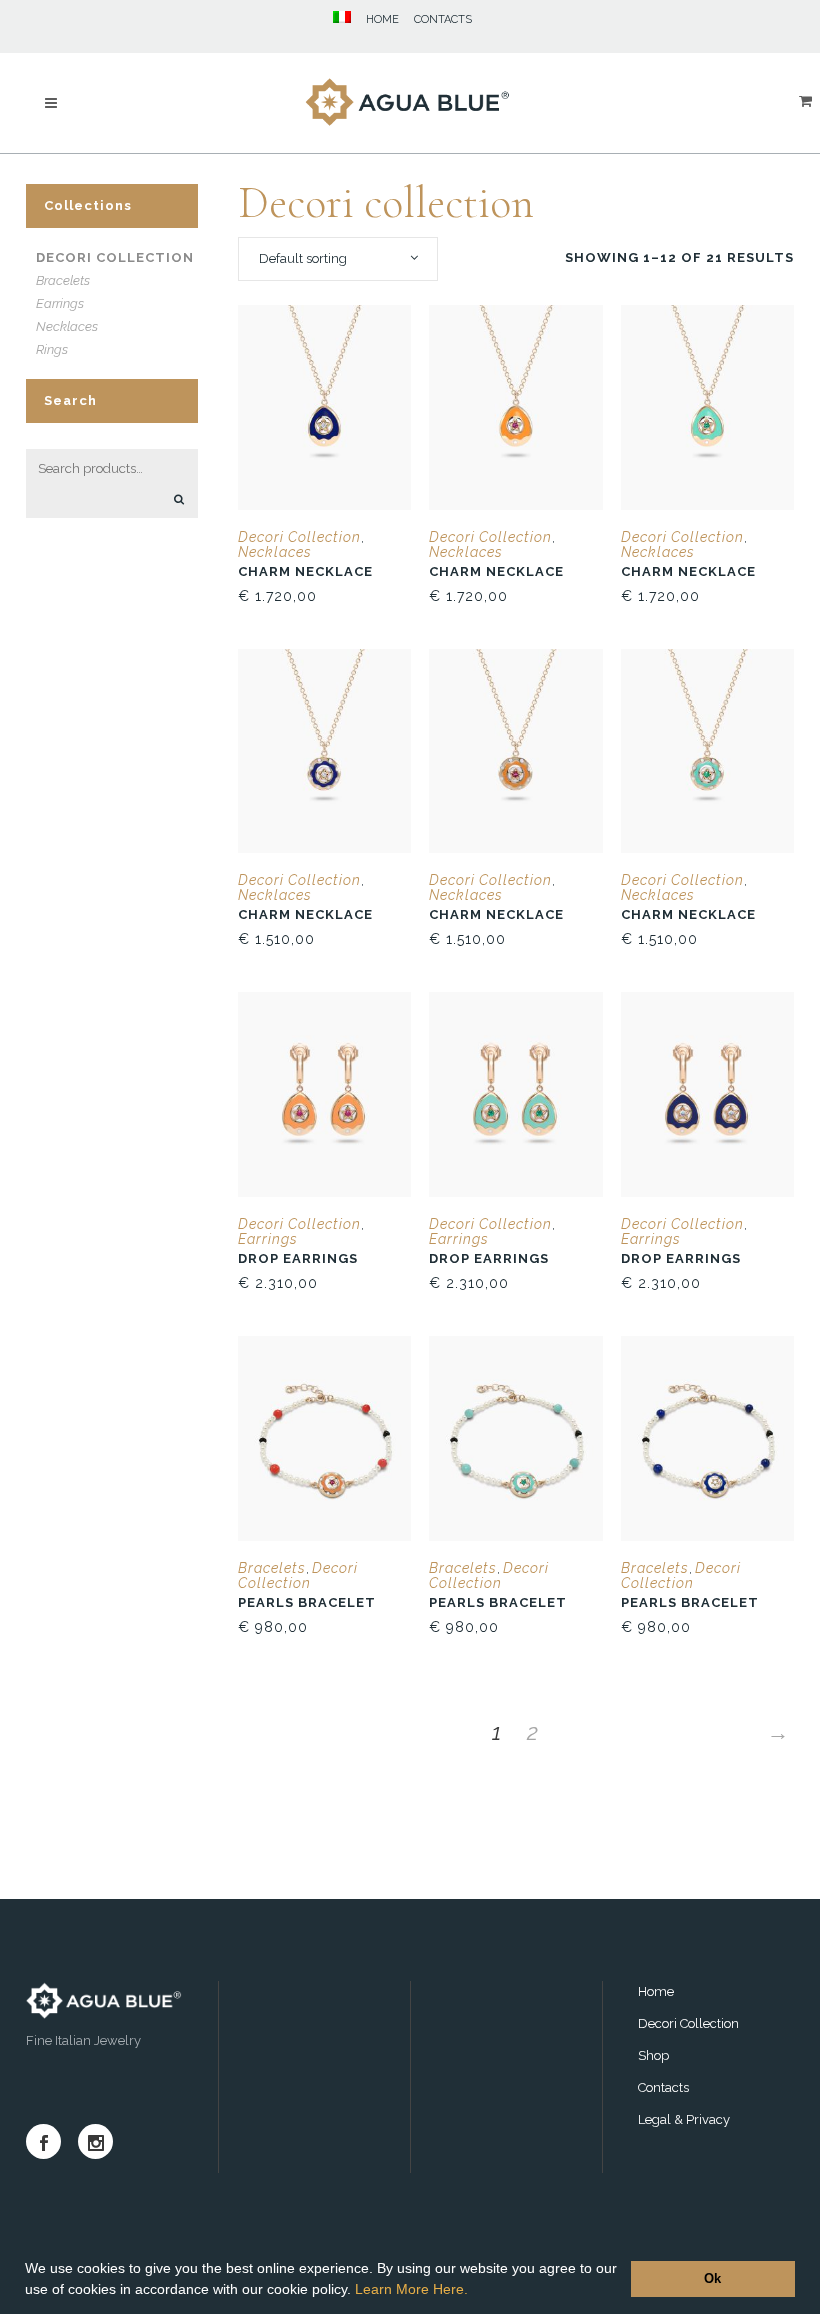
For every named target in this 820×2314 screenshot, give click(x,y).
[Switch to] (334, 20)
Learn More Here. (411, 2289)
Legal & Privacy (684, 2119)
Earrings (60, 303)
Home (656, 1991)
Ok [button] (712, 2279)
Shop (653, 2055)
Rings (52, 349)
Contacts (663, 2087)
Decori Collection (115, 257)
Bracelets (63, 280)
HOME (382, 19)
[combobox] (338, 259)
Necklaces (67, 326)
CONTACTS (443, 19)
